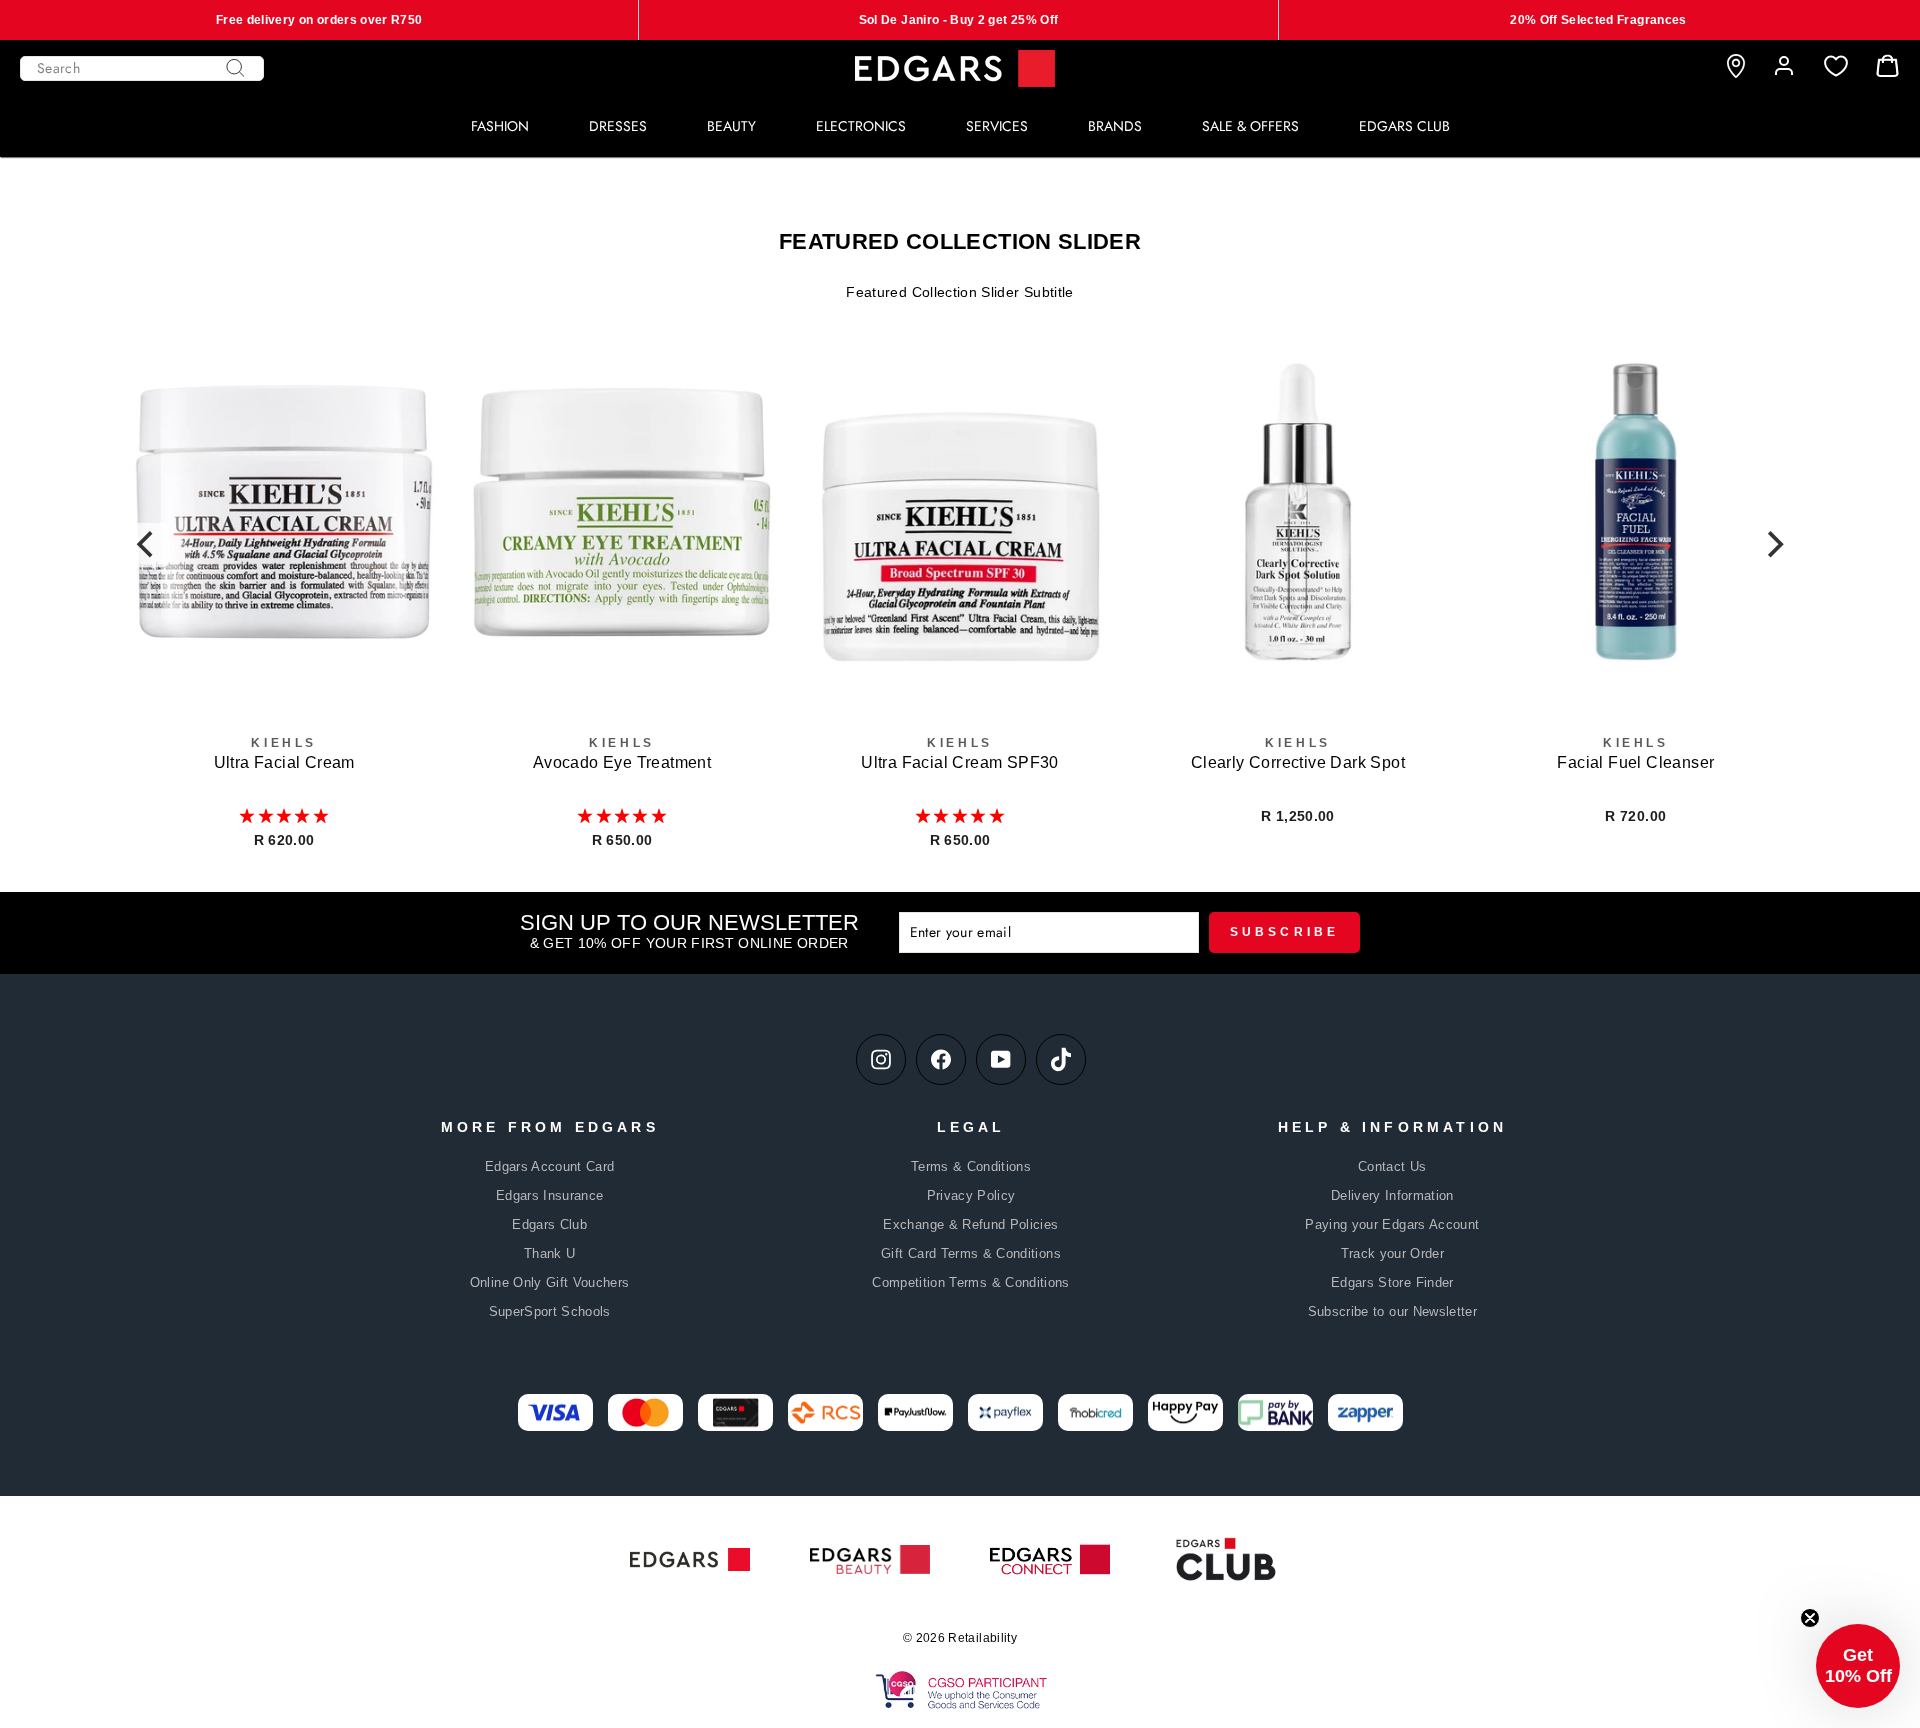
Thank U (549, 1253)
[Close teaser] (1810, 1618)
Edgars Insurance (550, 1195)
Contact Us (1392, 1166)
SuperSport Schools (550, 1311)
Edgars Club (549, 1224)
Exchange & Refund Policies (970, 1224)
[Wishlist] (1836, 66)
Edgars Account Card (550, 1166)
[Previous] (147, 545)
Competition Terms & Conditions (971, 1282)
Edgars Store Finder (1392, 1282)
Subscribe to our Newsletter (1392, 1311)
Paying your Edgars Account (1392, 1224)
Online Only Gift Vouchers (550, 1282)
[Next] (1773, 545)
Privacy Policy (971, 1195)
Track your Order (1393, 1253)
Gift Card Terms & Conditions (971, 1253)
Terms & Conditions (971, 1166)
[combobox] (142, 68)
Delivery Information (1392, 1195)
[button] (284, 816)
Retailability (982, 1638)
